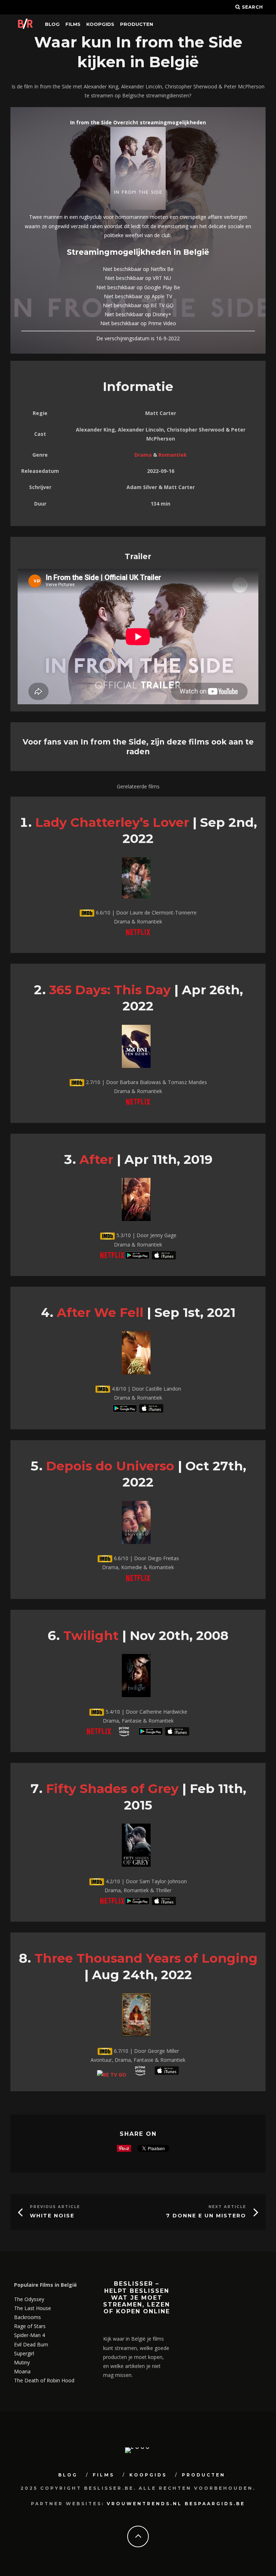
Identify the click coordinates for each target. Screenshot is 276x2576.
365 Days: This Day (110, 990)
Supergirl (24, 2353)
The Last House (33, 2308)
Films (73, 24)
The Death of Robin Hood (44, 2380)
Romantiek (173, 455)
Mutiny (22, 2362)
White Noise (52, 2216)
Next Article (227, 2207)
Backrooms (27, 2317)
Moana (22, 2371)
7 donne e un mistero (206, 2216)
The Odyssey (29, 2299)
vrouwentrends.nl (144, 2504)
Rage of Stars (30, 2326)
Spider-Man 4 (29, 2335)
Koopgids (100, 24)
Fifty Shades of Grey (112, 1789)
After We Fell (100, 1312)
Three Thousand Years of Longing (146, 1958)
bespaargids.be (215, 2504)
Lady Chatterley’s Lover (112, 822)
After (96, 1159)
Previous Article (55, 2207)
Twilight (91, 1635)
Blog (52, 24)
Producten (137, 24)
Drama (143, 455)
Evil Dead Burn (31, 2344)
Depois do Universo (110, 1466)
